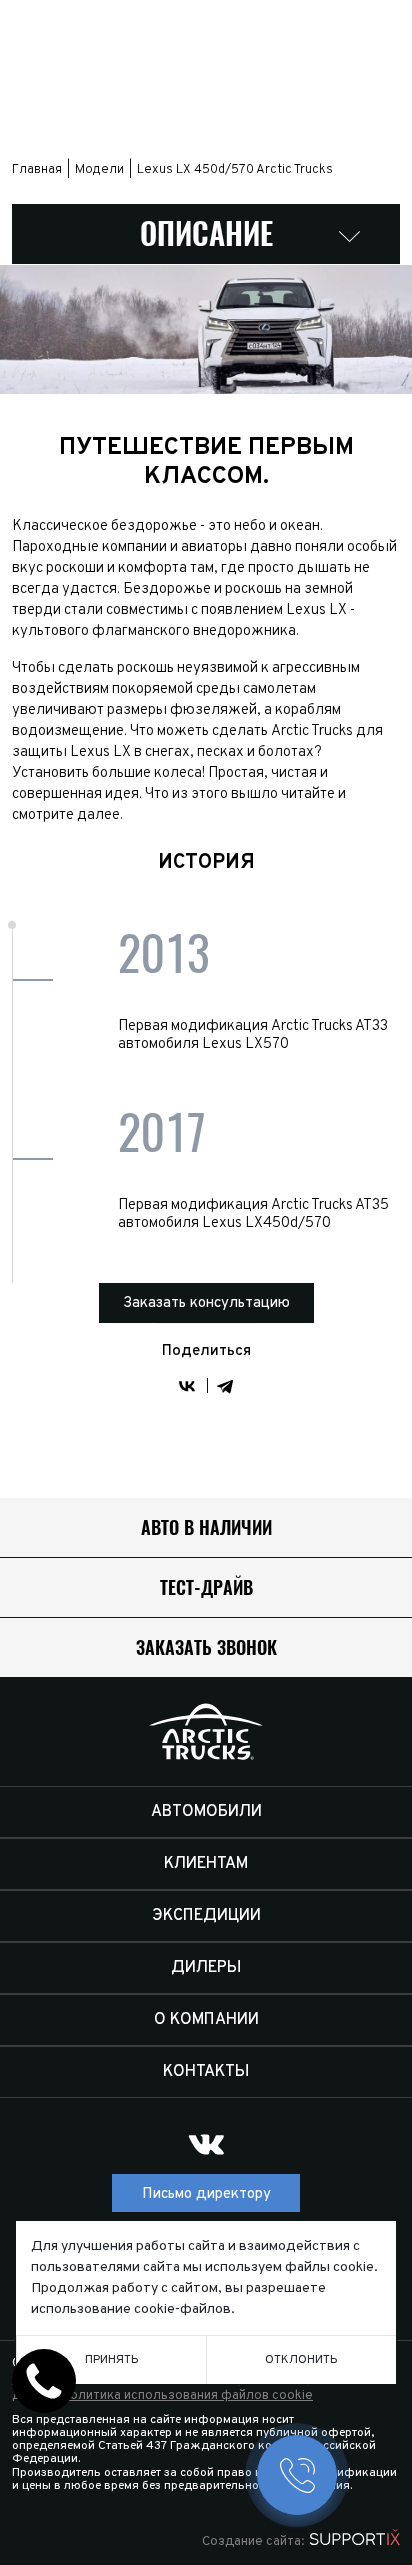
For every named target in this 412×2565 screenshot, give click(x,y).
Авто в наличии (206, 1527)
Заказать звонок (206, 1647)
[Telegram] (225, 1386)
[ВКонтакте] (187, 1386)
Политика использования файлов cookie (187, 2396)
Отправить (201, 1466)
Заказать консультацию (206, 1303)
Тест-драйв (206, 1587)
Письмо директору (206, 2194)
